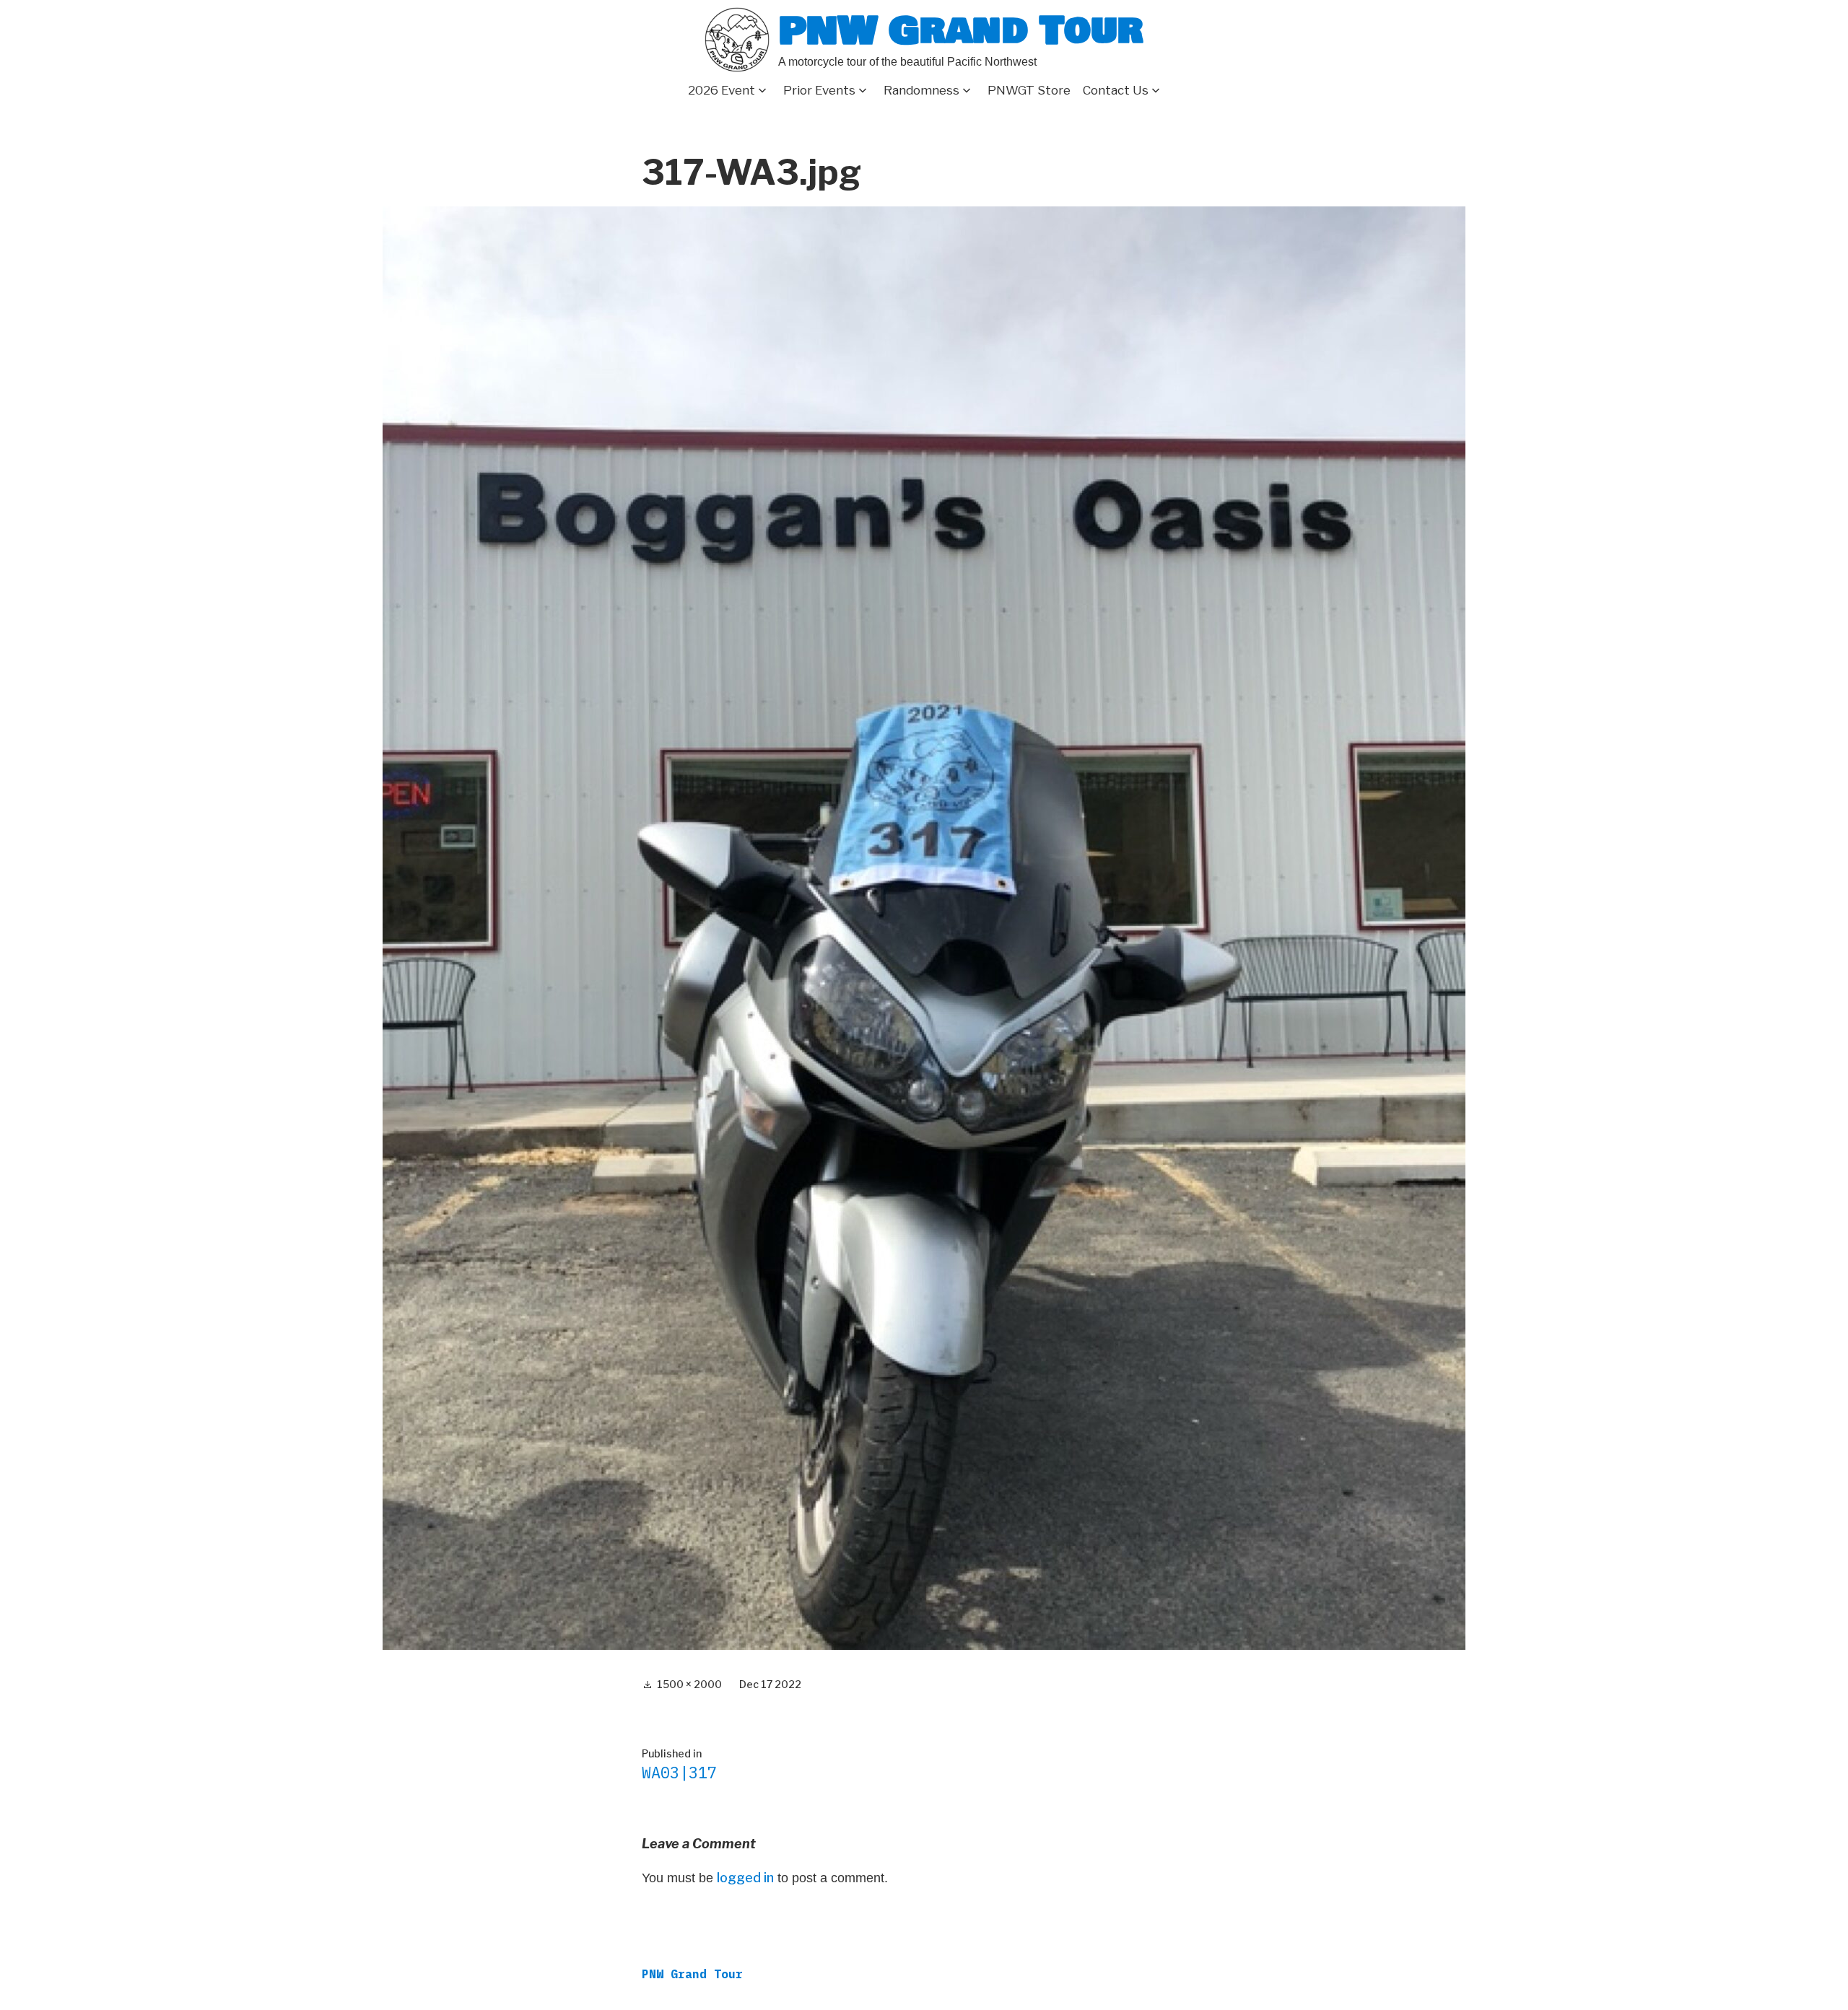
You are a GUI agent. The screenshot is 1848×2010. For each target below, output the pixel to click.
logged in (745, 1878)
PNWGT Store (1029, 90)
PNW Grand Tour (961, 31)
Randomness (921, 90)
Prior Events (819, 90)
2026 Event (722, 90)
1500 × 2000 (689, 1684)
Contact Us (1116, 90)
